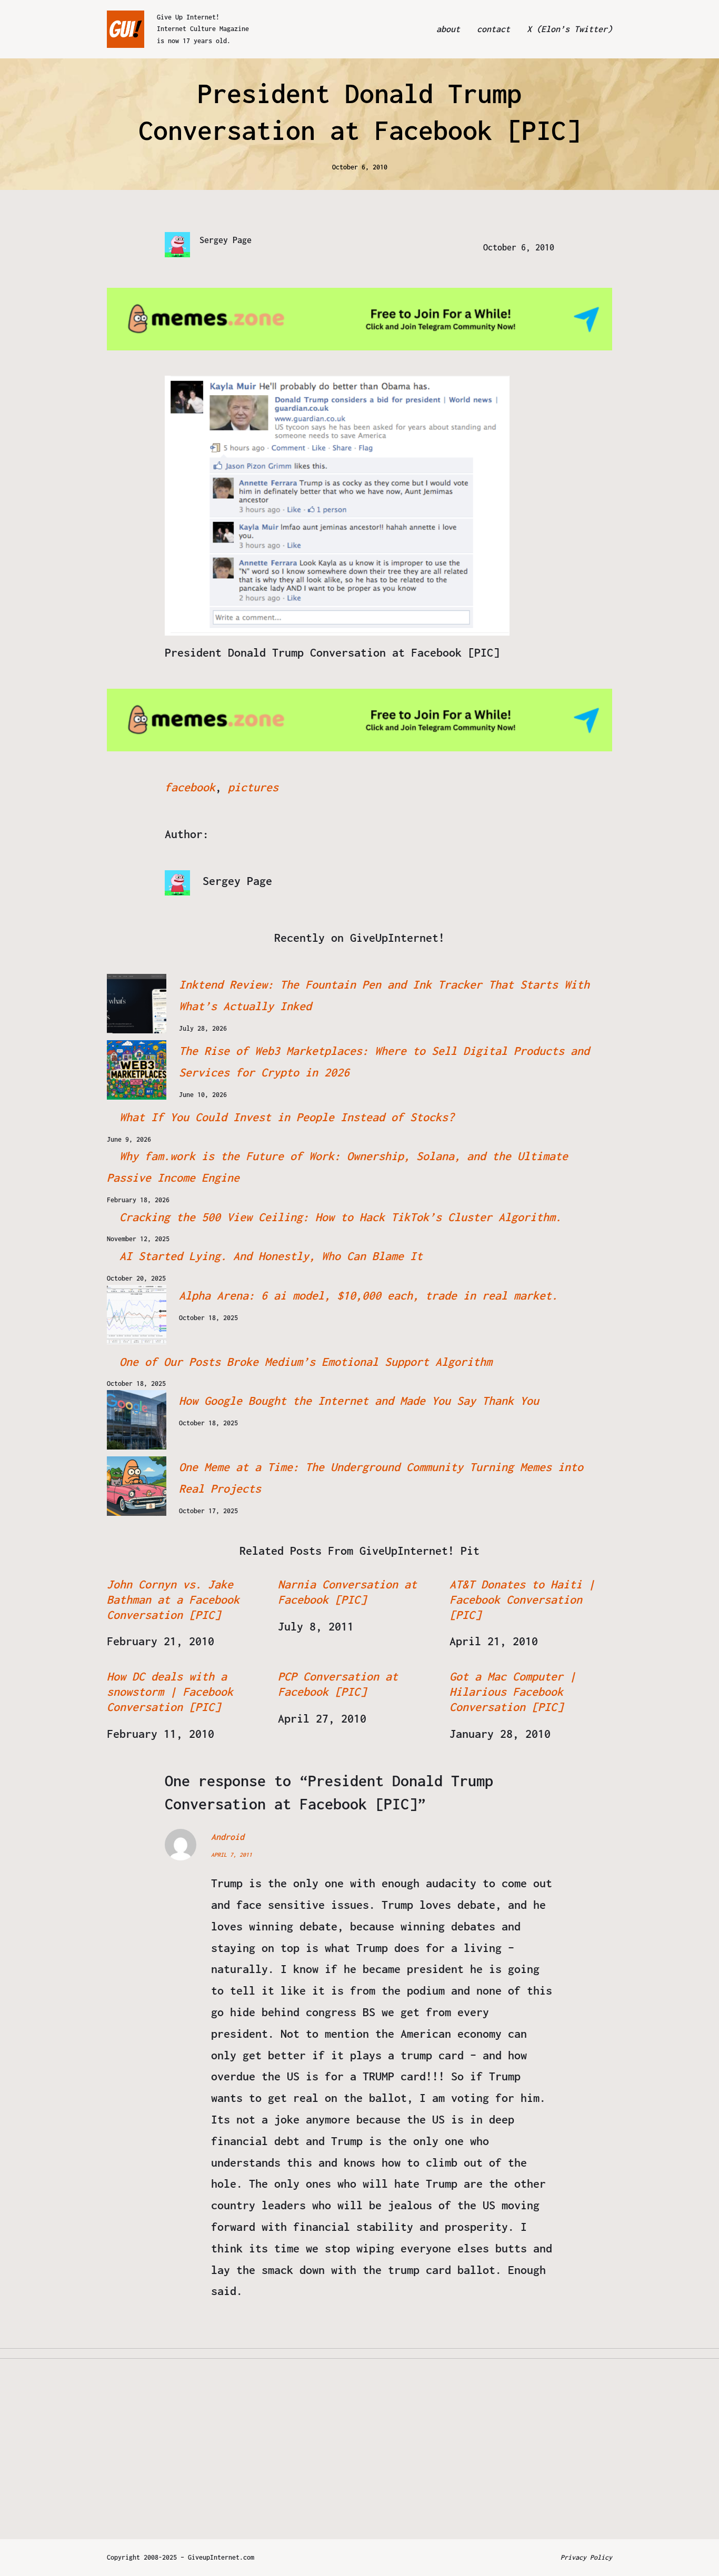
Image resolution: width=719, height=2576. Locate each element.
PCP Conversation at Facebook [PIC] (338, 1684)
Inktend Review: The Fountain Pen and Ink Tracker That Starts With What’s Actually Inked (384, 995)
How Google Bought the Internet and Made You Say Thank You (359, 1401)
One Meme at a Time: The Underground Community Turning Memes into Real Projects (381, 1478)
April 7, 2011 (232, 1855)
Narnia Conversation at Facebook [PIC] (347, 1592)
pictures (253, 787)
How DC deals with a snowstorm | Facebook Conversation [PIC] (170, 1692)
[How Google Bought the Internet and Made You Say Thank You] (137, 1420)
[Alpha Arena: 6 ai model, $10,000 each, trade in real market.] (137, 1315)
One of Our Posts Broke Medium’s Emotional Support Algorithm (306, 1362)
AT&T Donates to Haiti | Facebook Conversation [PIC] (522, 1599)
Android (228, 1837)
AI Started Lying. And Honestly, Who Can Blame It (271, 1256)
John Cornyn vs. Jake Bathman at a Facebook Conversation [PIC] (173, 1599)
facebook (190, 787)
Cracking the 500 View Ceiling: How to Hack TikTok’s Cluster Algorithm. (341, 1217)
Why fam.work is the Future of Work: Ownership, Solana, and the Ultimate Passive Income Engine (337, 1167)
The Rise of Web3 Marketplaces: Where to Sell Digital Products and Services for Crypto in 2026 (384, 1061)
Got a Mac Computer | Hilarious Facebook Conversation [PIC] (513, 1692)
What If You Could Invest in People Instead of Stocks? (287, 1117)
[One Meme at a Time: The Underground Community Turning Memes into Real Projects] (137, 1486)
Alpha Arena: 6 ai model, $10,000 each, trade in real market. (368, 1295)
